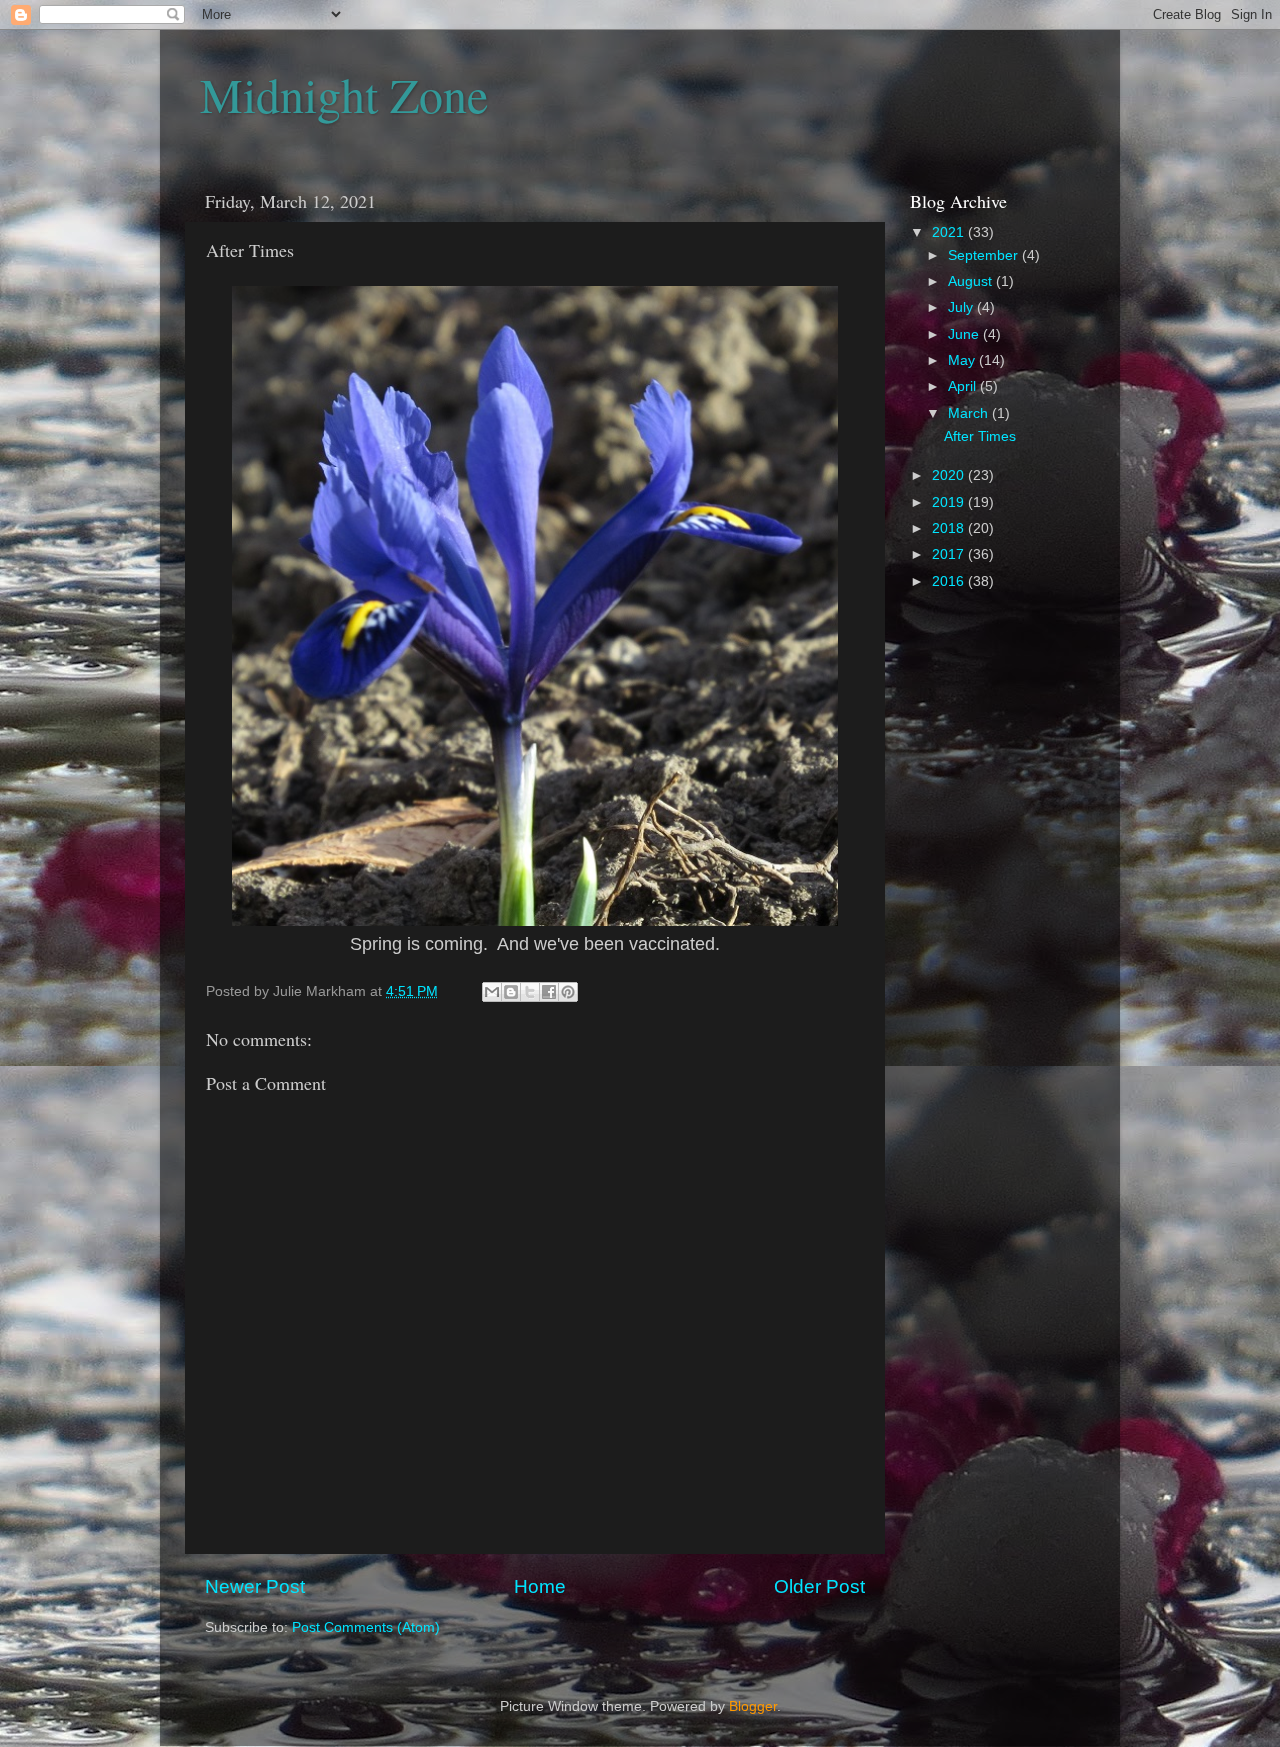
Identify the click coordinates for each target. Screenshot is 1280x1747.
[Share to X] (530, 992)
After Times (980, 436)
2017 (950, 554)
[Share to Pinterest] (568, 992)
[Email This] (492, 992)
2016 (950, 581)
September (985, 255)
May (963, 360)
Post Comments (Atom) (366, 1627)
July (962, 307)
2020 (950, 475)
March (970, 413)
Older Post (819, 1586)
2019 (950, 502)
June (965, 334)
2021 (950, 232)
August (972, 281)
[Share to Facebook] (549, 992)
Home (540, 1586)
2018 (950, 528)
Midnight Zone (344, 94)
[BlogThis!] (511, 992)
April (964, 386)
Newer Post (255, 1586)
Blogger (753, 1706)
